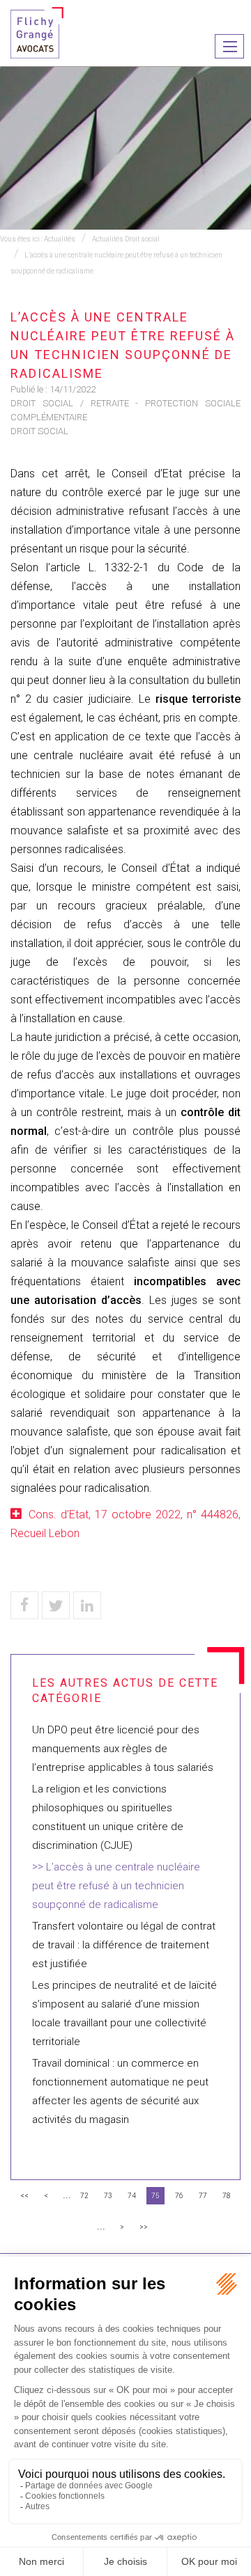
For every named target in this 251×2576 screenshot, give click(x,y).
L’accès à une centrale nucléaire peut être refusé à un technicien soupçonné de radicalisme (116, 1886)
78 (227, 2196)
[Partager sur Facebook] (24, 1605)
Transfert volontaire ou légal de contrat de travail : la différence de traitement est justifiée (124, 1945)
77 (203, 2196)
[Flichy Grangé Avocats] (37, 32)
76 (179, 2196)
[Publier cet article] (56, 1605)
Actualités (60, 239)
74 (132, 2196)
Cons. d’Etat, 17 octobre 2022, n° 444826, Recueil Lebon (125, 1524)
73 (108, 2196)
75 (155, 2196)
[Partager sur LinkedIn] (87, 1605)
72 (84, 2196)
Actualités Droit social (126, 239)
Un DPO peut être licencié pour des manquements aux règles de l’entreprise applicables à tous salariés (123, 1749)
